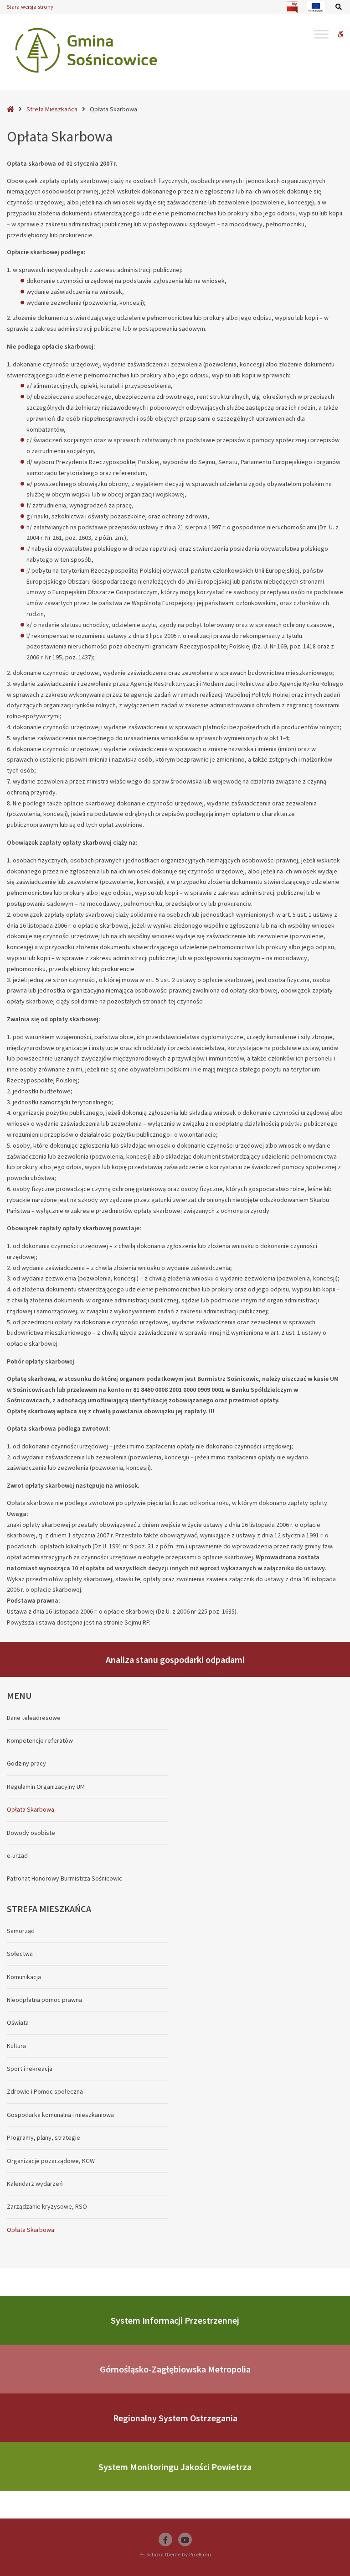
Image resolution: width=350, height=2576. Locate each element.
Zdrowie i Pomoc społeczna (45, 2091)
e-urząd (17, 1855)
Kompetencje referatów (40, 1740)
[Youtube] (185, 2539)
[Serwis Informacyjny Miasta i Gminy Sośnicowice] (86, 50)
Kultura (16, 2046)
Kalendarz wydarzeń (35, 2184)
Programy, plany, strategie (44, 2137)
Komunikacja (24, 1977)
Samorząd (21, 1931)
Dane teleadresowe (34, 1718)
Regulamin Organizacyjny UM (46, 1787)
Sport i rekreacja (30, 2069)
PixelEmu (200, 2554)
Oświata (18, 2022)
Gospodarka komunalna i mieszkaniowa (60, 2115)
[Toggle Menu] (321, 34)
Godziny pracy (26, 1763)
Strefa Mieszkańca (52, 109)
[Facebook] (165, 2539)
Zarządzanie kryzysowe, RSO (47, 2206)
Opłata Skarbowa (31, 1809)
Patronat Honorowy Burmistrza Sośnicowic (64, 1878)
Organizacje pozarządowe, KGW (51, 2161)
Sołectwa (20, 1954)
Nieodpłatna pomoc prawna (44, 2000)
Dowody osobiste (31, 1833)
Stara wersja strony (30, 7)
